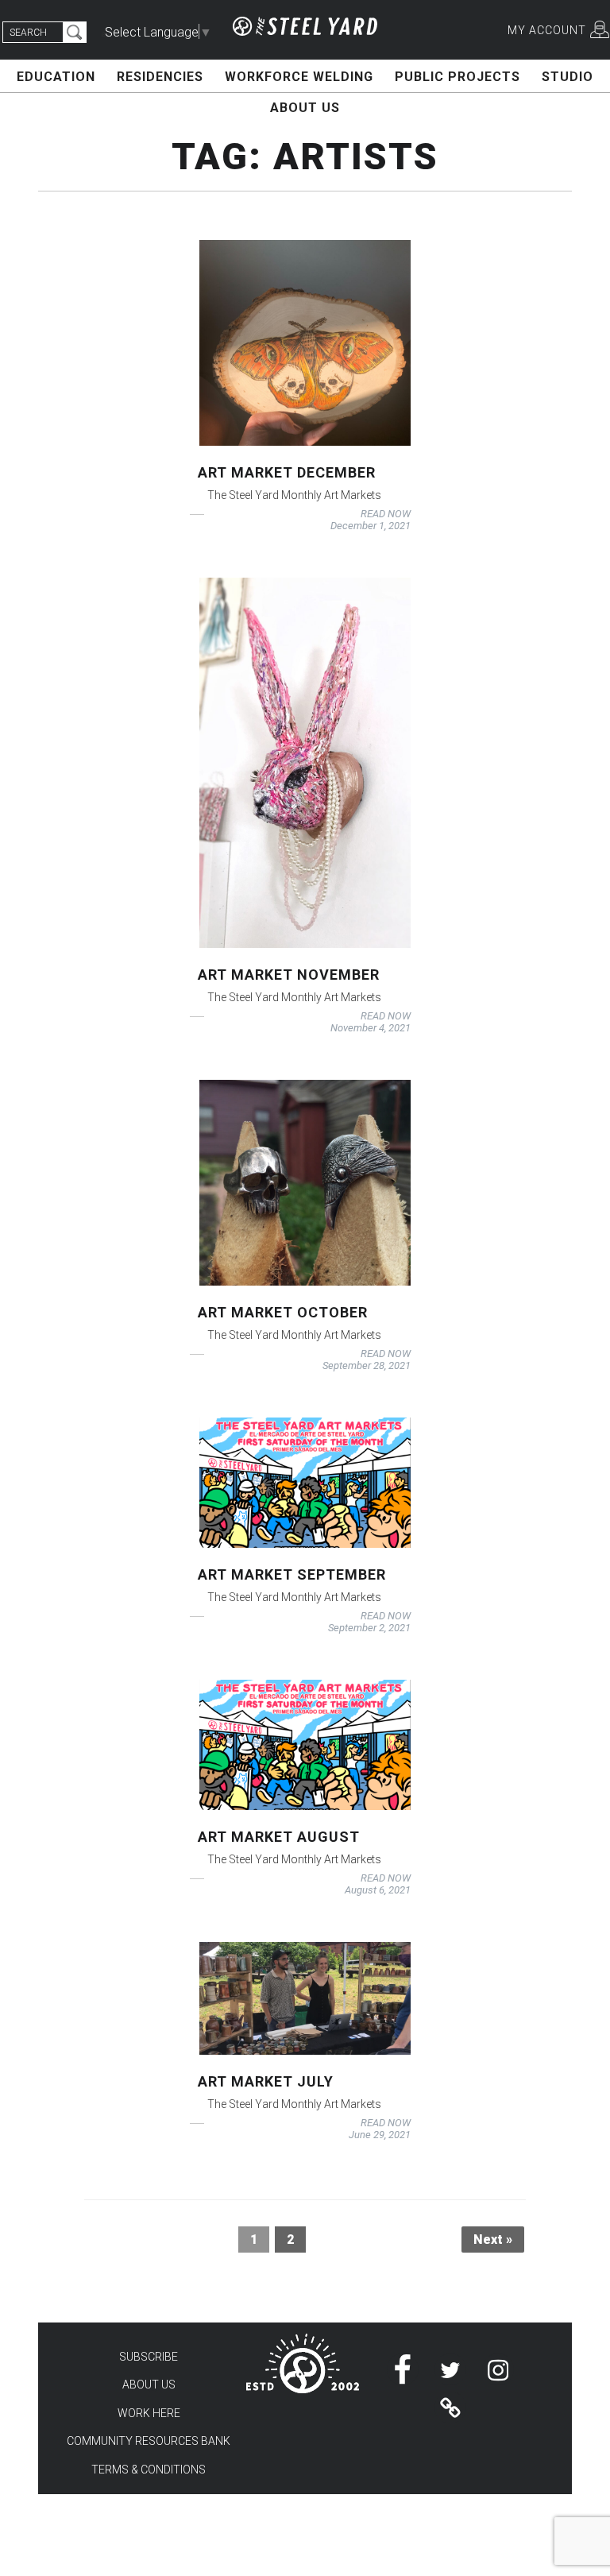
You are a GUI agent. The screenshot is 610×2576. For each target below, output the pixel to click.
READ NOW (386, 514)
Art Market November (289, 975)
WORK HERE (149, 2413)
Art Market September (292, 1574)
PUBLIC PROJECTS (457, 77)
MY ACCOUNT (547, 30)
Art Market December (287, 472)
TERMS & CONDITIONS (149, 2470)
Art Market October (283, 1312)
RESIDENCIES (160, 77)
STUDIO (568, 77)
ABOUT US (305, 108)
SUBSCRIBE (149, 2357)
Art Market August (279, 1837)
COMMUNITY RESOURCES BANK (149, 2441)
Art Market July (266, 2081)
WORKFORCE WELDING (299, 77)
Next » (493, 2239)
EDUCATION (56, 77)
